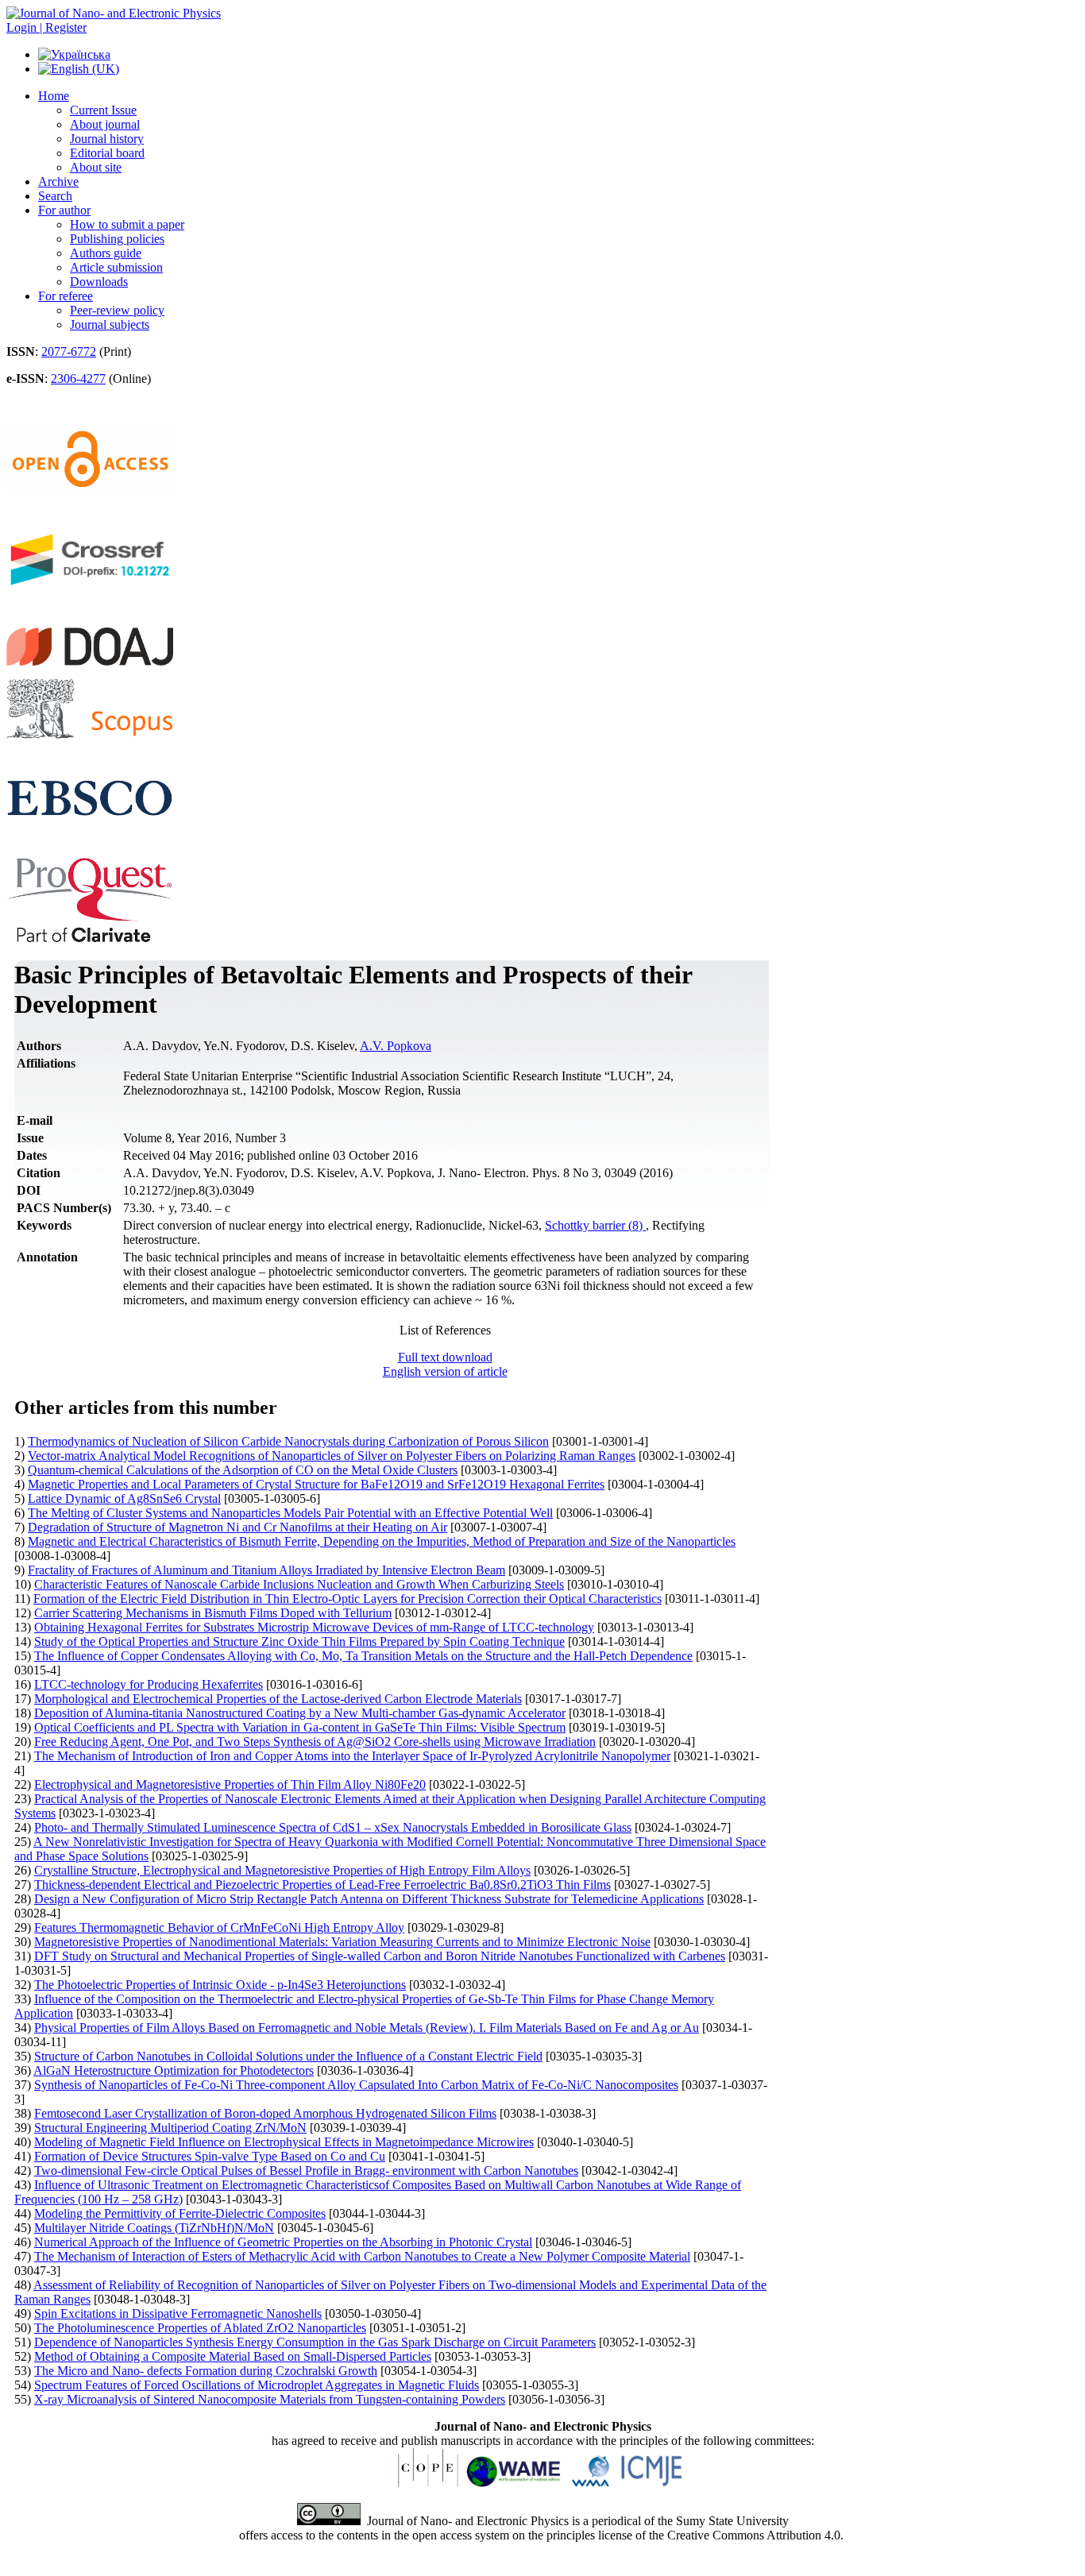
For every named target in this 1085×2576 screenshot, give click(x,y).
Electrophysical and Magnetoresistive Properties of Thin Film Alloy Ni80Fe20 (230, 1784)
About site (96, 167)
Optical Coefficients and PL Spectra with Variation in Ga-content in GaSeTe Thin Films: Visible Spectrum (300, 1727)
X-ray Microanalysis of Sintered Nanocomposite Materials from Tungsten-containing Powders (270, 2399)
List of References (445, 1330)
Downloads (99, 282)
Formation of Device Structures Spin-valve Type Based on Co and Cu (210, 2156)
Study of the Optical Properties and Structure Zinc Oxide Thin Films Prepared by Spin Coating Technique (299, 1641)
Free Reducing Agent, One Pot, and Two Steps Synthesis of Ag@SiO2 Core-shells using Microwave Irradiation (315, 1742)
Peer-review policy (117, 310)
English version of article (445, 1371)
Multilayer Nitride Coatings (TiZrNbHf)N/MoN (154, 2228)
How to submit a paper (127, 224)
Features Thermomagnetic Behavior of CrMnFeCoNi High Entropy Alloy (219, 1927)
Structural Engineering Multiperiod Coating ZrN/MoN (170, 2128)
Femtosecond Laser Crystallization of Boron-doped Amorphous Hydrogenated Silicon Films (265, 2113)
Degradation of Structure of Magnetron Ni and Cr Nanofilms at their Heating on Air (237, 1527)
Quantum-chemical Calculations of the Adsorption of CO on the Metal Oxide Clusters (243, 1470)
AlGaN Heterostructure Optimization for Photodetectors (174, 2070)
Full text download (445, 1357)
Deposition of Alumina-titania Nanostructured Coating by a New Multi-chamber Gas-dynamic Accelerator (300, 1713)
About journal (105, 124)
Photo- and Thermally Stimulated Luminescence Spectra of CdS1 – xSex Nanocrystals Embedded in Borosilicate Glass (333, 1827)
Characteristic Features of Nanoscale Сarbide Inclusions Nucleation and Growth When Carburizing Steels (299, 1584)
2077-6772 (69, 351)
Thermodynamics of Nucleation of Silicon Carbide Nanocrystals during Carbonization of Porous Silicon (288, 1441)
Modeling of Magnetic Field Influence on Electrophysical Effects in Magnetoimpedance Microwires (284, 2142)
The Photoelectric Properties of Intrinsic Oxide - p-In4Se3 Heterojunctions (220, 1985)
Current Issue (103, 110)
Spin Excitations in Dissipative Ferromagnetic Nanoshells (178, 2313)
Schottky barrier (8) (595, 1225)
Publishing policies (117, 239)
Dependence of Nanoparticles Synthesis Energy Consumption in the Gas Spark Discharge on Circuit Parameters (315, 2342)
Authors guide (106, 253)
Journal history (107, 139)
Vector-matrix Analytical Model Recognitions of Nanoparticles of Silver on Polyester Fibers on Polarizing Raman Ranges (332, 1456)
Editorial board (107, 153)
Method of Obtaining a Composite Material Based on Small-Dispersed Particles (233, 2356)
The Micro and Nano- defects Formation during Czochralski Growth (206, 2371)
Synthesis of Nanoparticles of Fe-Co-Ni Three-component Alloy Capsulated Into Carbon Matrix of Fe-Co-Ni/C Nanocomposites (356, 2085)
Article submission (116, 267)
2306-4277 (78, 378)
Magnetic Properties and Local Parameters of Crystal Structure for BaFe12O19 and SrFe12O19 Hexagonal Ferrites (316, 1484)
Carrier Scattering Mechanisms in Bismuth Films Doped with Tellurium (213, 1613)
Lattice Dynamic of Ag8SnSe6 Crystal (124, 1498)
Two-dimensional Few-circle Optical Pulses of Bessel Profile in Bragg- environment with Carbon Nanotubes (306, 2170)
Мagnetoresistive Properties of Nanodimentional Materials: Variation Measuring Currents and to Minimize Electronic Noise (342, 1942)
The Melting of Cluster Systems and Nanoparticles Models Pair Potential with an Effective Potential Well (290, 1513)
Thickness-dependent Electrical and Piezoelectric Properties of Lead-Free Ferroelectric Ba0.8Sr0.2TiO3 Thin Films (322, 1885)
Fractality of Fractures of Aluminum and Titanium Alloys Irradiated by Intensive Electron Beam (266, 1570)
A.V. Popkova (396, 1046)
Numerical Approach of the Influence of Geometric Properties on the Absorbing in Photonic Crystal (283, 2242)
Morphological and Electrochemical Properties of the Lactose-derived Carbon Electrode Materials (278, 1699)
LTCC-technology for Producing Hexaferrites (149, 1684)
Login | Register (46, 27)
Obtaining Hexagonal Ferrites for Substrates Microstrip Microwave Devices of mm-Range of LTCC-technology (314, 1627)
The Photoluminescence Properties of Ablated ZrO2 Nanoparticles (200, 2328)
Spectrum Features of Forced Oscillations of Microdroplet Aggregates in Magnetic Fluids (257, 2385)
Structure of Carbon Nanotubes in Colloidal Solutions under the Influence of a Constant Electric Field (288, 2056)
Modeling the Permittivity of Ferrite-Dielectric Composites (180, 2213)
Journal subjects (110, 324)
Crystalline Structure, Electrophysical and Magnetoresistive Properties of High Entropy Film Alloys (282, 1870)
